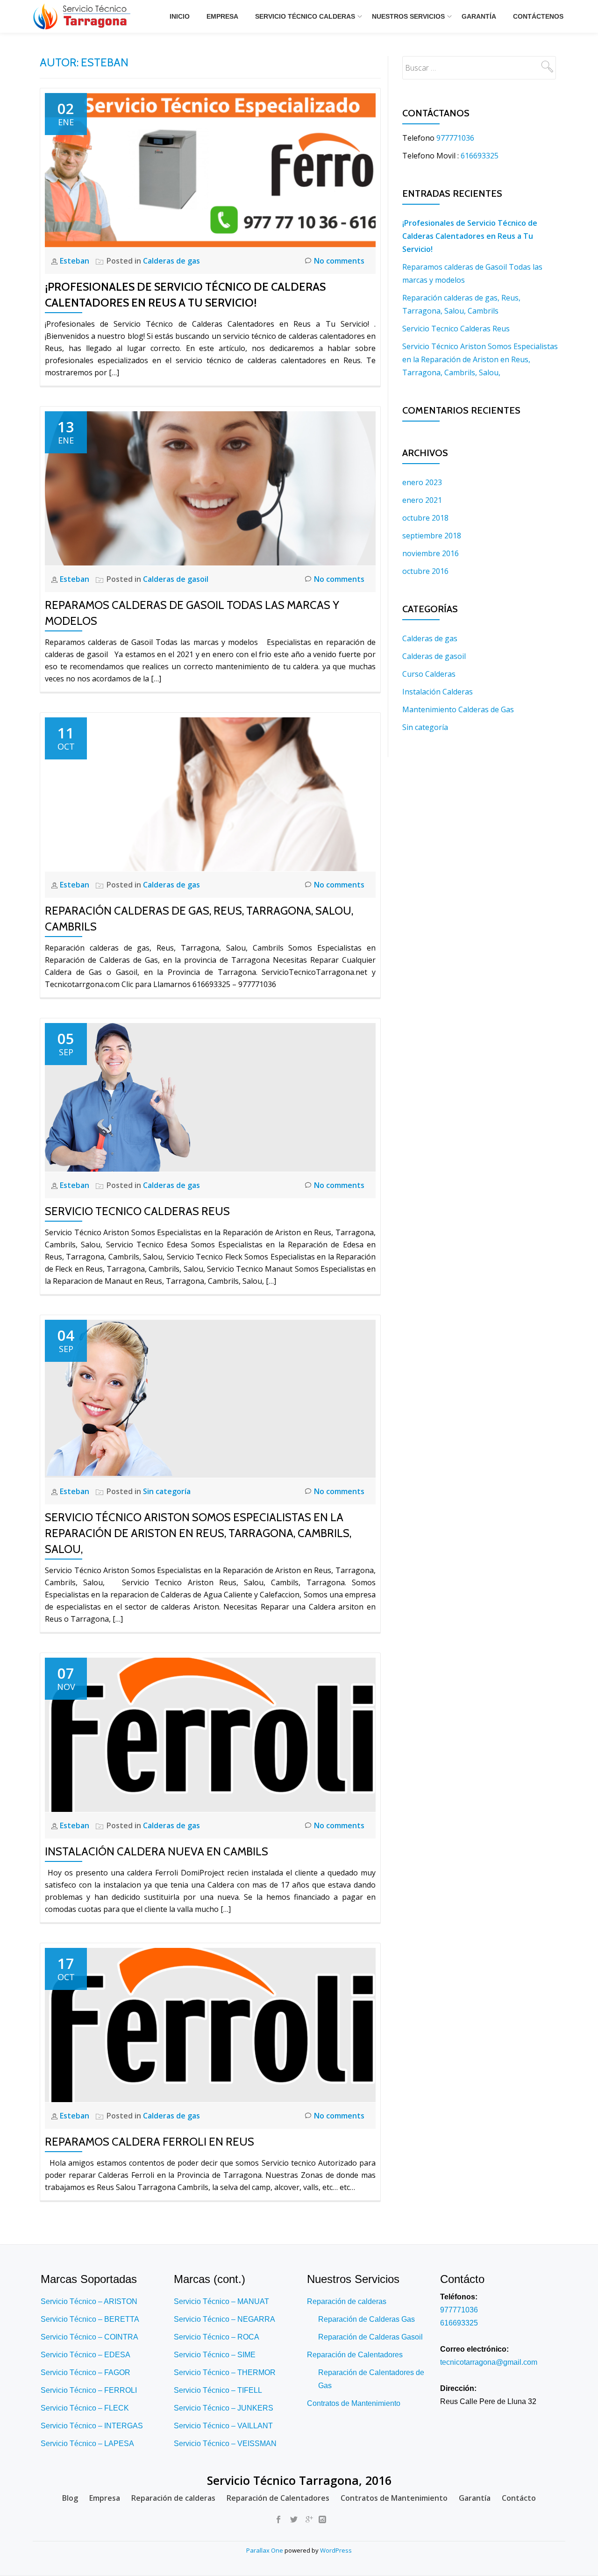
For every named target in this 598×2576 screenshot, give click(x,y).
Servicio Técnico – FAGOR (85, 2372)
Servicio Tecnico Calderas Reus (137, 1211)
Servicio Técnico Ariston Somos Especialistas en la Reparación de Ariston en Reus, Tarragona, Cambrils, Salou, (198, 1533)
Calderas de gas (171, 261)
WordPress (336, 2550)
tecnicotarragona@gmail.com (489, 2362)
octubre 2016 (425, 571)
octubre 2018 (425, 518)
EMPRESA (222, 16)
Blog (70, 2498)
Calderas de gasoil (176, 579)
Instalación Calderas (438, 692)
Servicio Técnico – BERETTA (90, 2319)
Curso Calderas (429, 674)
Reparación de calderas (347, 2301)
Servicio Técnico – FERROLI (89, 2390)
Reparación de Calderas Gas (367, 2319)
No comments (339, 261)
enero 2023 (422, 482)
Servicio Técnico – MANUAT (221, 2301)
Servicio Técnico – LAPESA (87, 2444)
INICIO (180, 16)
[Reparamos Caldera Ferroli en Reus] (210, 2024)
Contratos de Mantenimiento (354, 2403)
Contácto (519, 2498)
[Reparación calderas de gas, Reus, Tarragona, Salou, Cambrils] (210, 794)
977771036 (455, 138)
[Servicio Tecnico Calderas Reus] (117, 1097)
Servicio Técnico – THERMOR (225, 2372)
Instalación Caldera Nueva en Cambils (157, 1851)
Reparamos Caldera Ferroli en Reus (149, 2142)
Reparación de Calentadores (355, 2355)
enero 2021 (422, 500)
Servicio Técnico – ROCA (217, 2337)
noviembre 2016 (431, 553)
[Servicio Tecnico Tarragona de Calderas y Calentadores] (83, 16)
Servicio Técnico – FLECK (85, 2408)
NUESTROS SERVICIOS (408, 16)
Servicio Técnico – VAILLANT (223, 2426)
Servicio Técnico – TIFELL (218, 2390)
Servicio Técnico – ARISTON (89, 2301)
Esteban (75, 261)
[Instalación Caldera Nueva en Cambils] (210, 1734)
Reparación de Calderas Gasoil (370, 2337)
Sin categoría (167, 1491)
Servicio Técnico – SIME (215, 2355)
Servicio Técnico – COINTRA (89, 2337)
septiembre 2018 (432, 536)
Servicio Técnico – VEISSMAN (225, 2444)
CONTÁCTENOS (538, 16)
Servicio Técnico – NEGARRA (224, 2319)
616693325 (480, 156)
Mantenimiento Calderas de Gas (458, 709)
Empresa (105, 2498)
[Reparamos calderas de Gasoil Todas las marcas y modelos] (210, 487)
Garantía (475, 2498)
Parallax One (265, 2550)
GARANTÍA (479, 16)
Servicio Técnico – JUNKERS (224, 2408)
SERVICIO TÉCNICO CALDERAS (305, 16)
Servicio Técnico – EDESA (85, 2355)
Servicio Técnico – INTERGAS (92, 2426)
